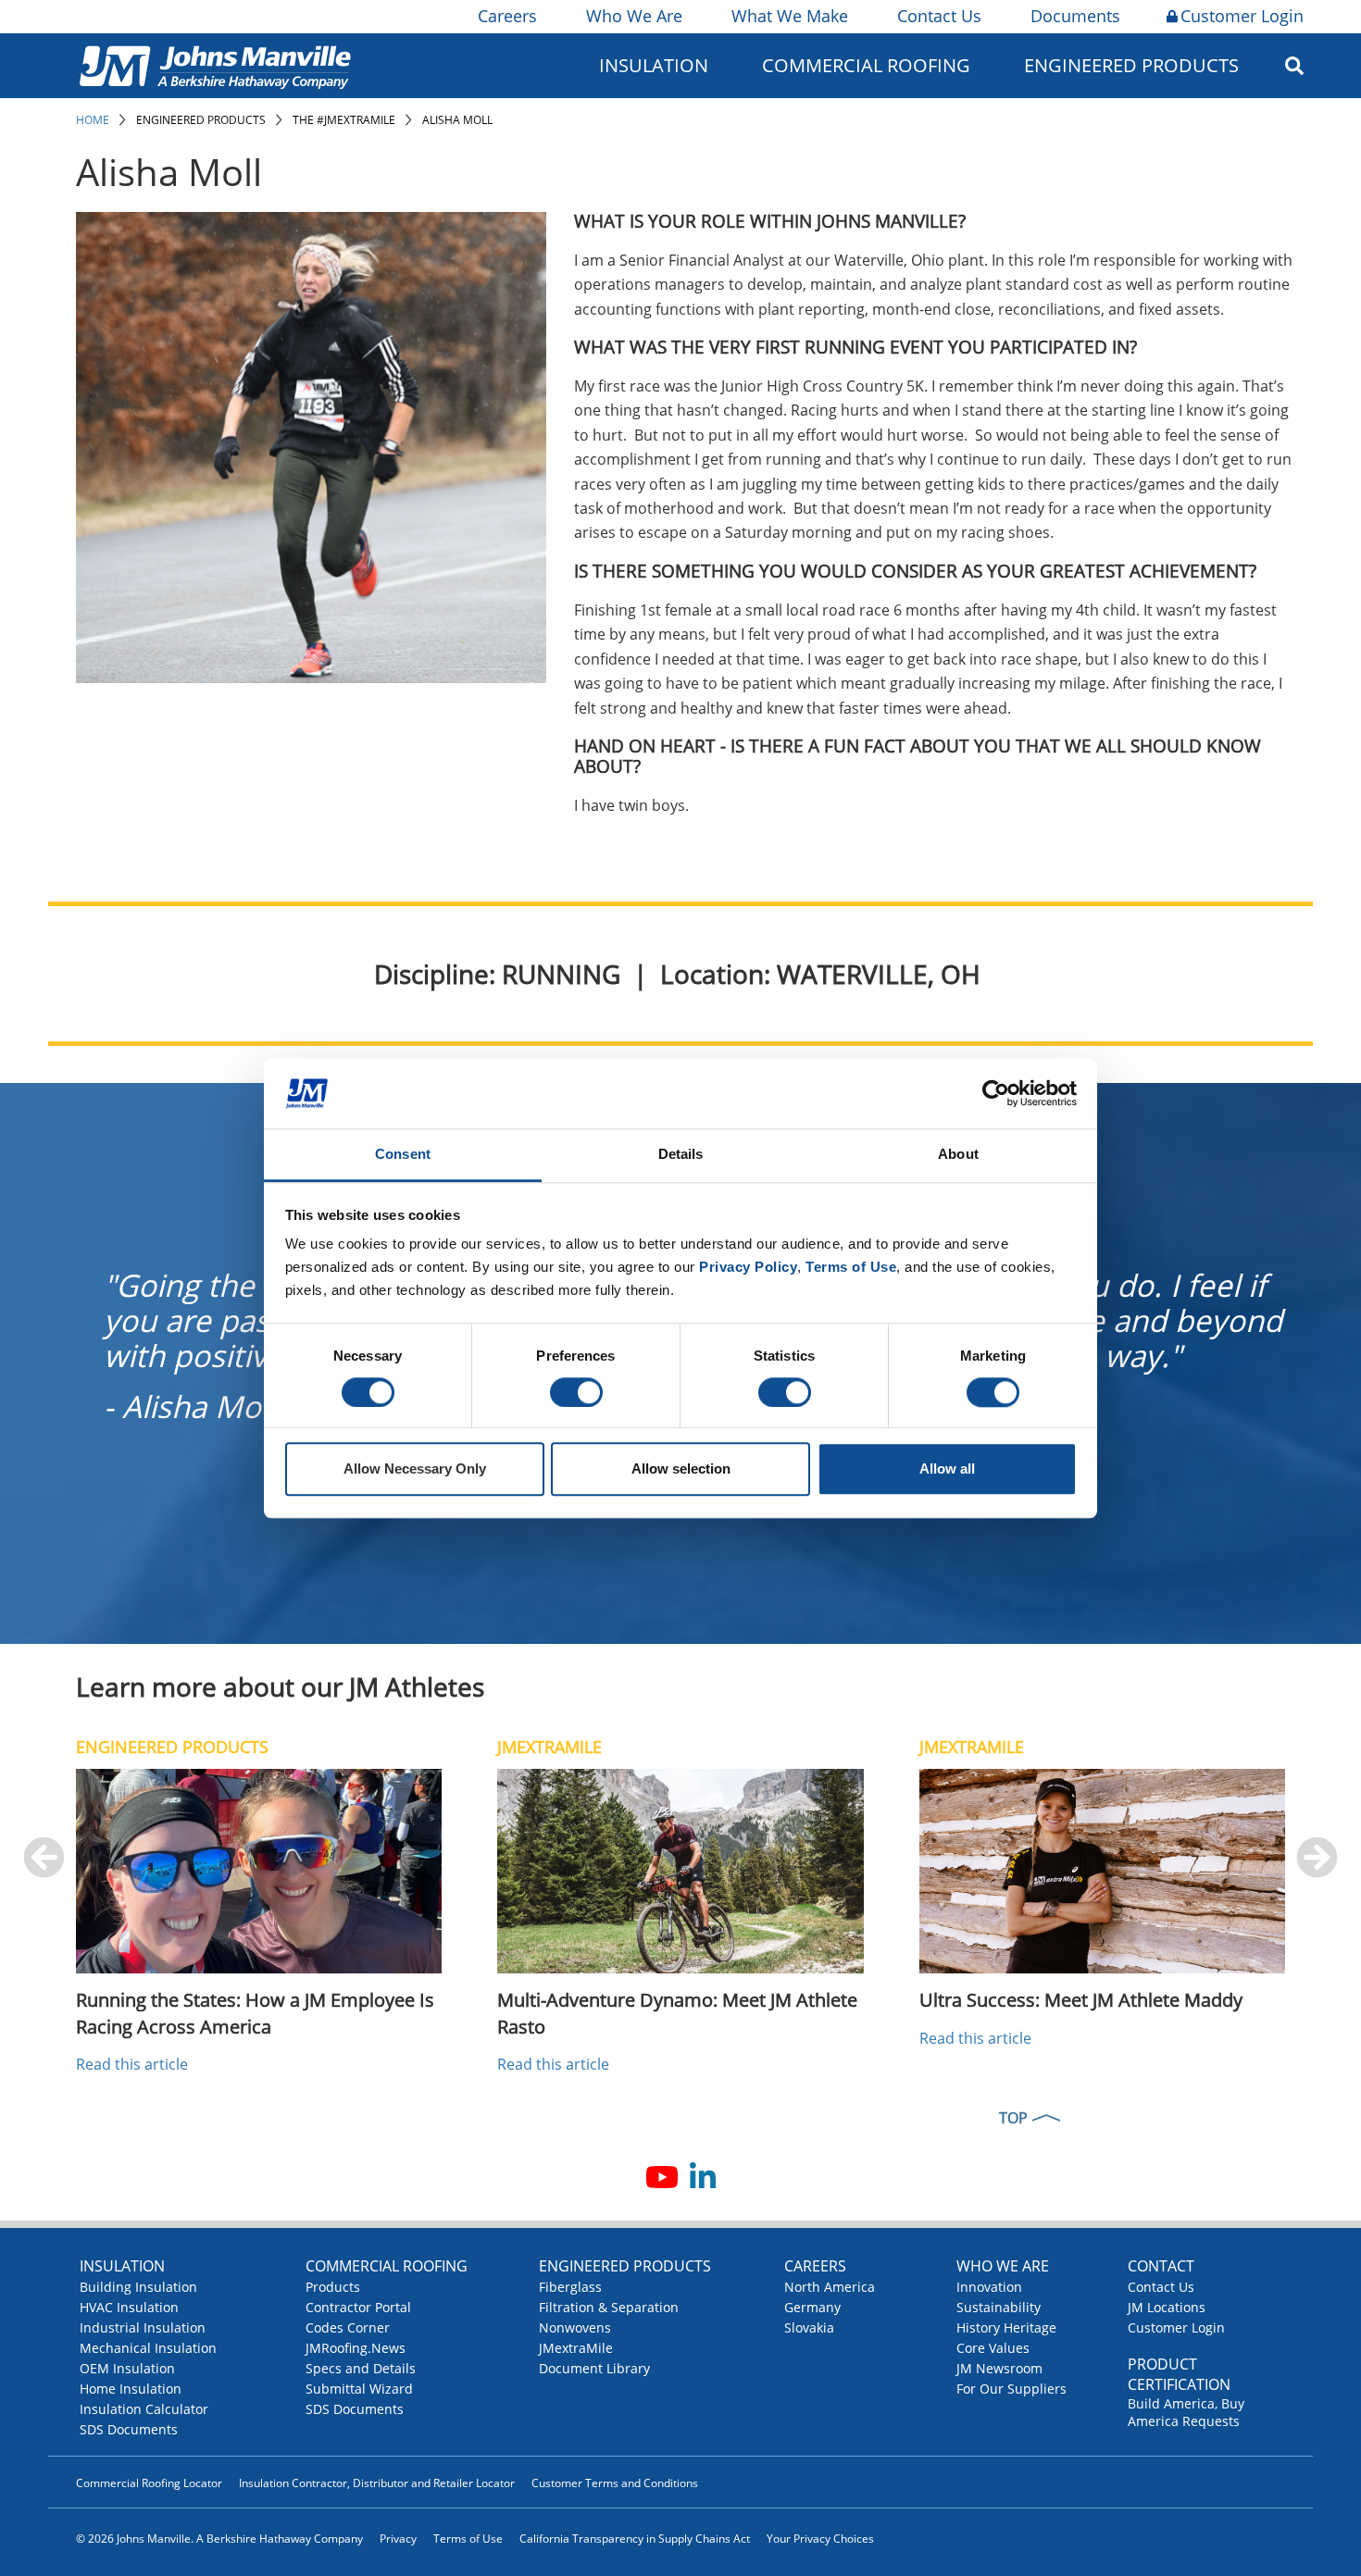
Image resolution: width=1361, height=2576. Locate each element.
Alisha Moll (457, 120)
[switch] (576, 1392)
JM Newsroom (999, 2368)
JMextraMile (576, 2348)
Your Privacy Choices (820, 2539)
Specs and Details (361, 2368)
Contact (1161, 2266)
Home (93, 120)
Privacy (398, 2539)
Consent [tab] (403, 1155)
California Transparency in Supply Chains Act (635, 2539)
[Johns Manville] (215, 65)
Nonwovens (575, 2327)
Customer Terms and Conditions (615, 2483)
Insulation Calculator (144, 2409)
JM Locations (1167, 2307)
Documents (1075, 16)
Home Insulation (131, 2389)
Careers (507, 16)
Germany (812, 2307)
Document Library (594, 2368)
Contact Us (939, 16)
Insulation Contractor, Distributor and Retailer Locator (377, 2483)
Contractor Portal (358, 2307)
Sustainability (999, 2307)
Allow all (947, 1469)
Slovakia (809, 2327)
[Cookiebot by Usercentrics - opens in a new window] (996, 1093)
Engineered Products (201, 120)
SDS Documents (129, 2429)
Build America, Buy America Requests (1186, 2412)
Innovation (989, 2287)
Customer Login (1242, 16)
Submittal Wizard (359, 2389)
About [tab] (958, 1155)
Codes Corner (348, 2327)
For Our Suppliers (1011, 2389)
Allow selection (681, 1469)
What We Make (790, 16)
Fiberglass (570, 2287)
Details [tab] (681, 1155)
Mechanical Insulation (148, 2348)
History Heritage (1006, 2327)
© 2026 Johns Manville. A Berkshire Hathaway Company (219, 2539)
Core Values (993, 2348)
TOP (1013, 2118)
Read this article (132, 2064)
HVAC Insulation (129, 2307)
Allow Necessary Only (415, 1469)
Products (333, 2287)
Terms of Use (468, 2539)
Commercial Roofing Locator (149, 2483)
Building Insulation (138, 2287)
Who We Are (634, 16)
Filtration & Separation (609, 2307)
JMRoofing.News (356, 2348)
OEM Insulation (127, 2368)
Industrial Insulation (143, 2327)
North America (830, 2287)
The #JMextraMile (344, 120)
